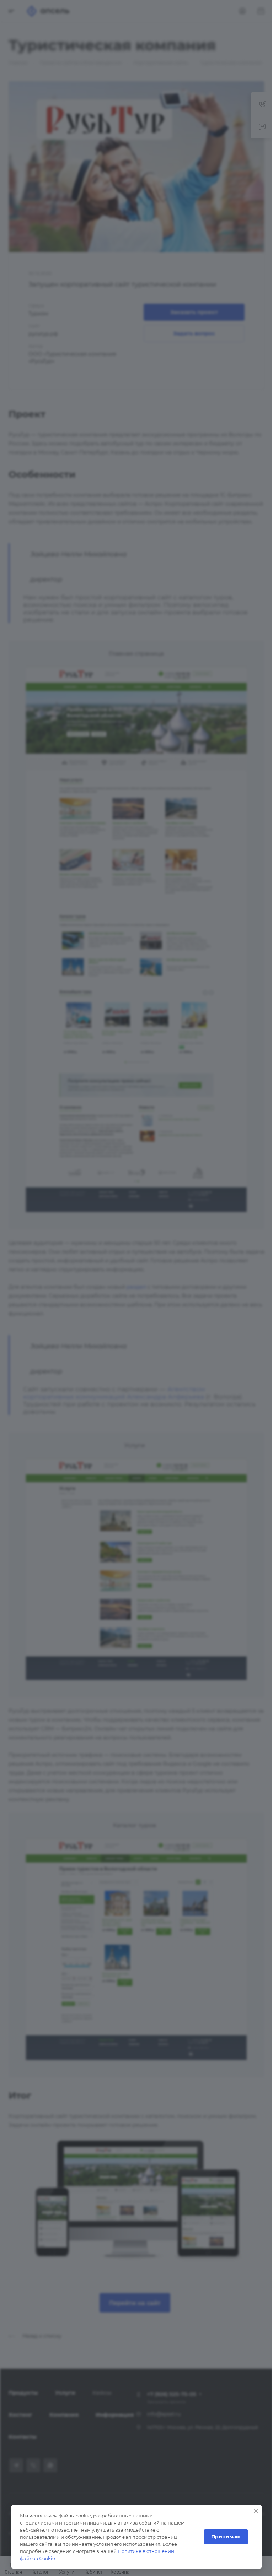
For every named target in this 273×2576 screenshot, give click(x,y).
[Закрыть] (256, 2511)
